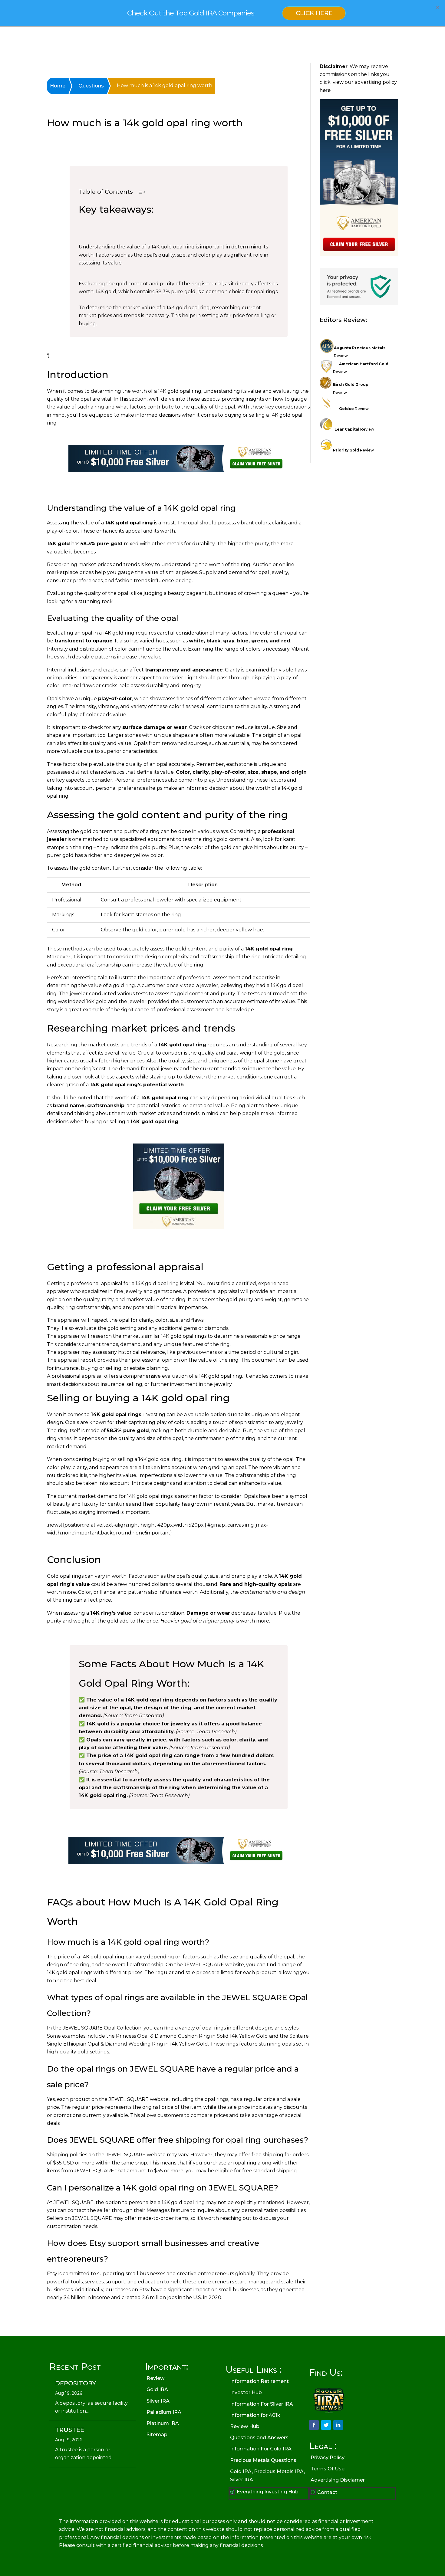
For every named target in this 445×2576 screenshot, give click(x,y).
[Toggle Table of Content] (138, 194)
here (325, 90)
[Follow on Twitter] (326, 2425)
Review (354, 409)
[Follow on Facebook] (314, 2425)
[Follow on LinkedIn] (338, 2425)
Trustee (70, 2430)
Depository (76, 2383)
